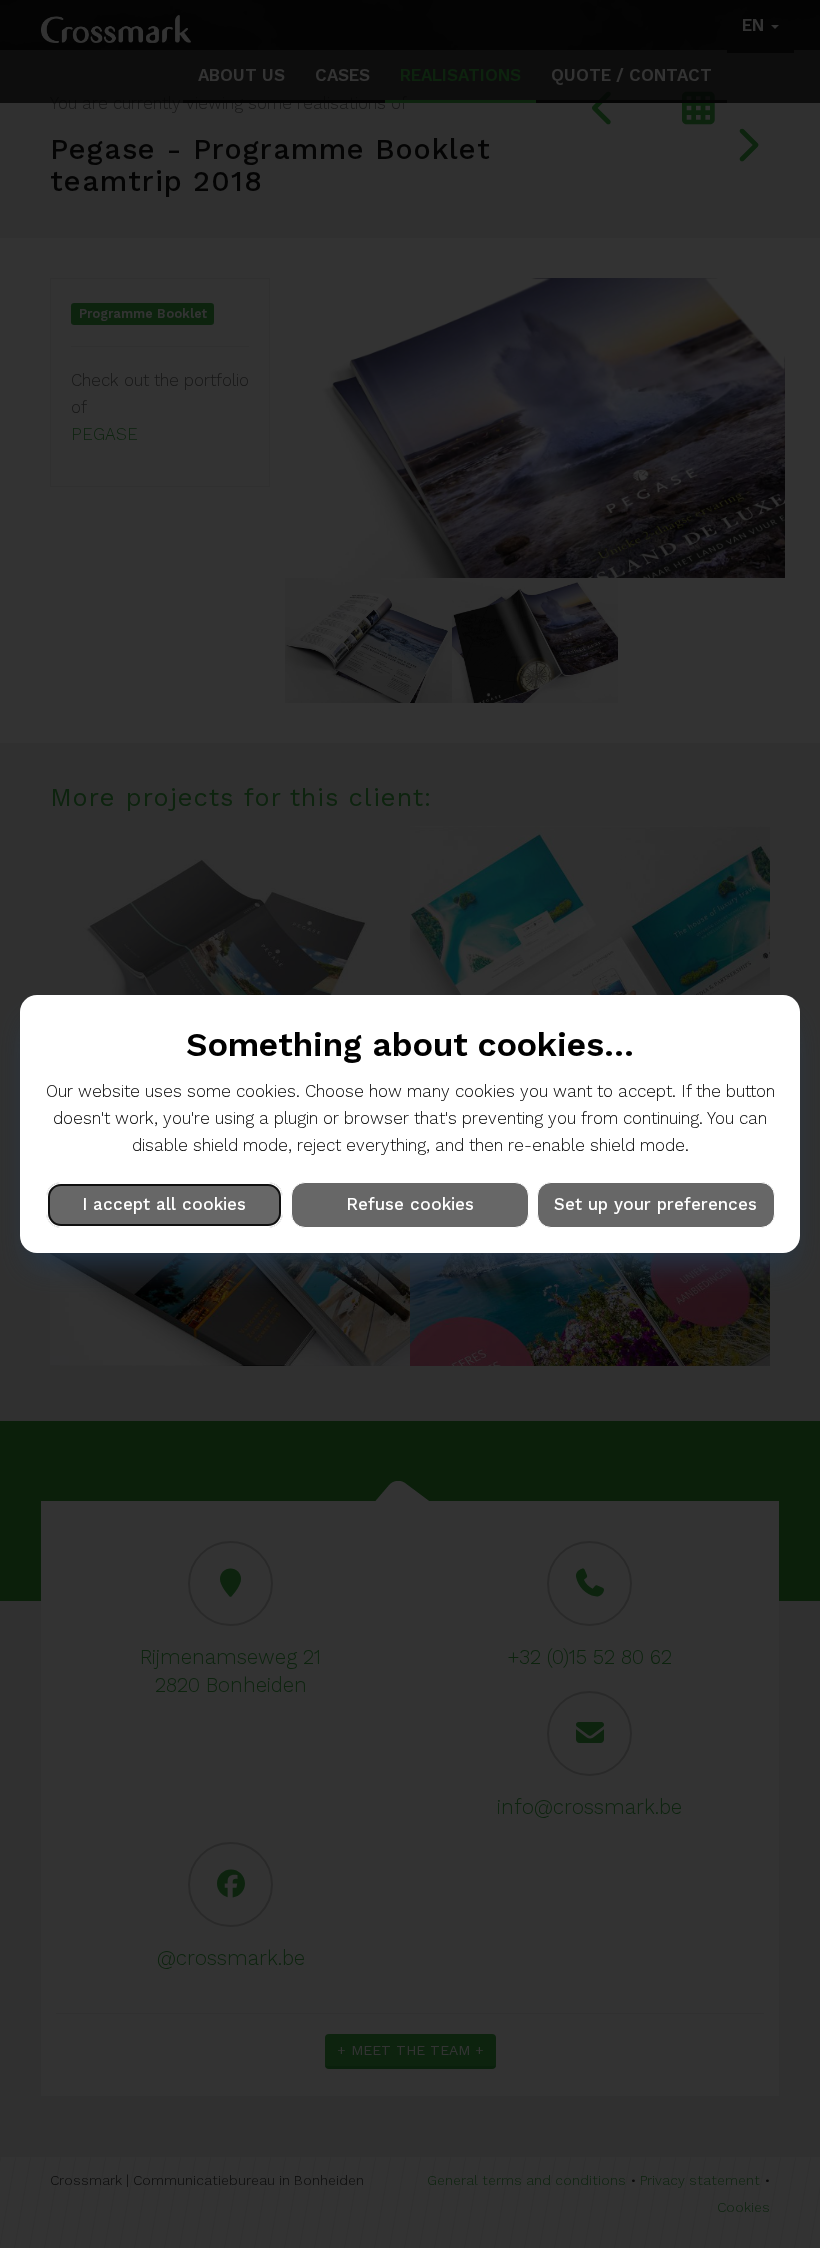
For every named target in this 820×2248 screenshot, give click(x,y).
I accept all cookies (164, 1204)
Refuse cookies (410, 1204)
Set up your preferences (655, 1204)
